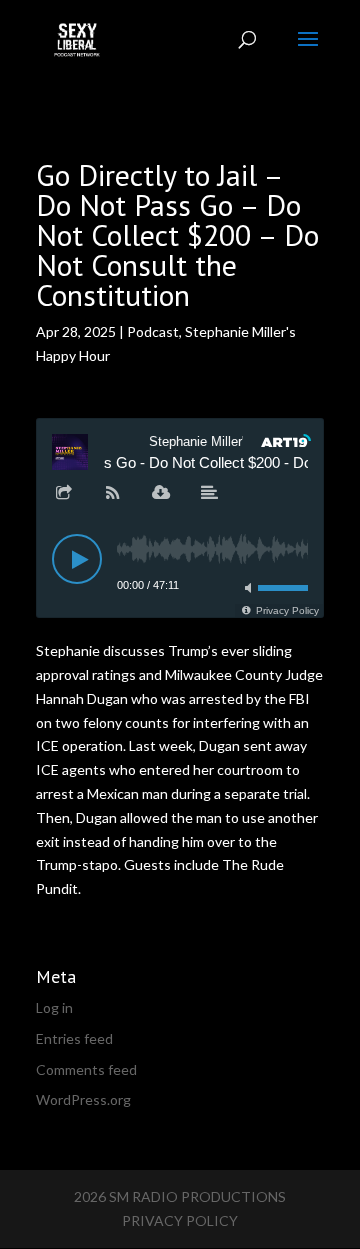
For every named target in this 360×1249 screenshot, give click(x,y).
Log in (54, 1007)
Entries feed (74, 1038)
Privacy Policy (180, 1220)
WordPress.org (83, 1099)
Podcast (153, 331)
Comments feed (86, 1069)
